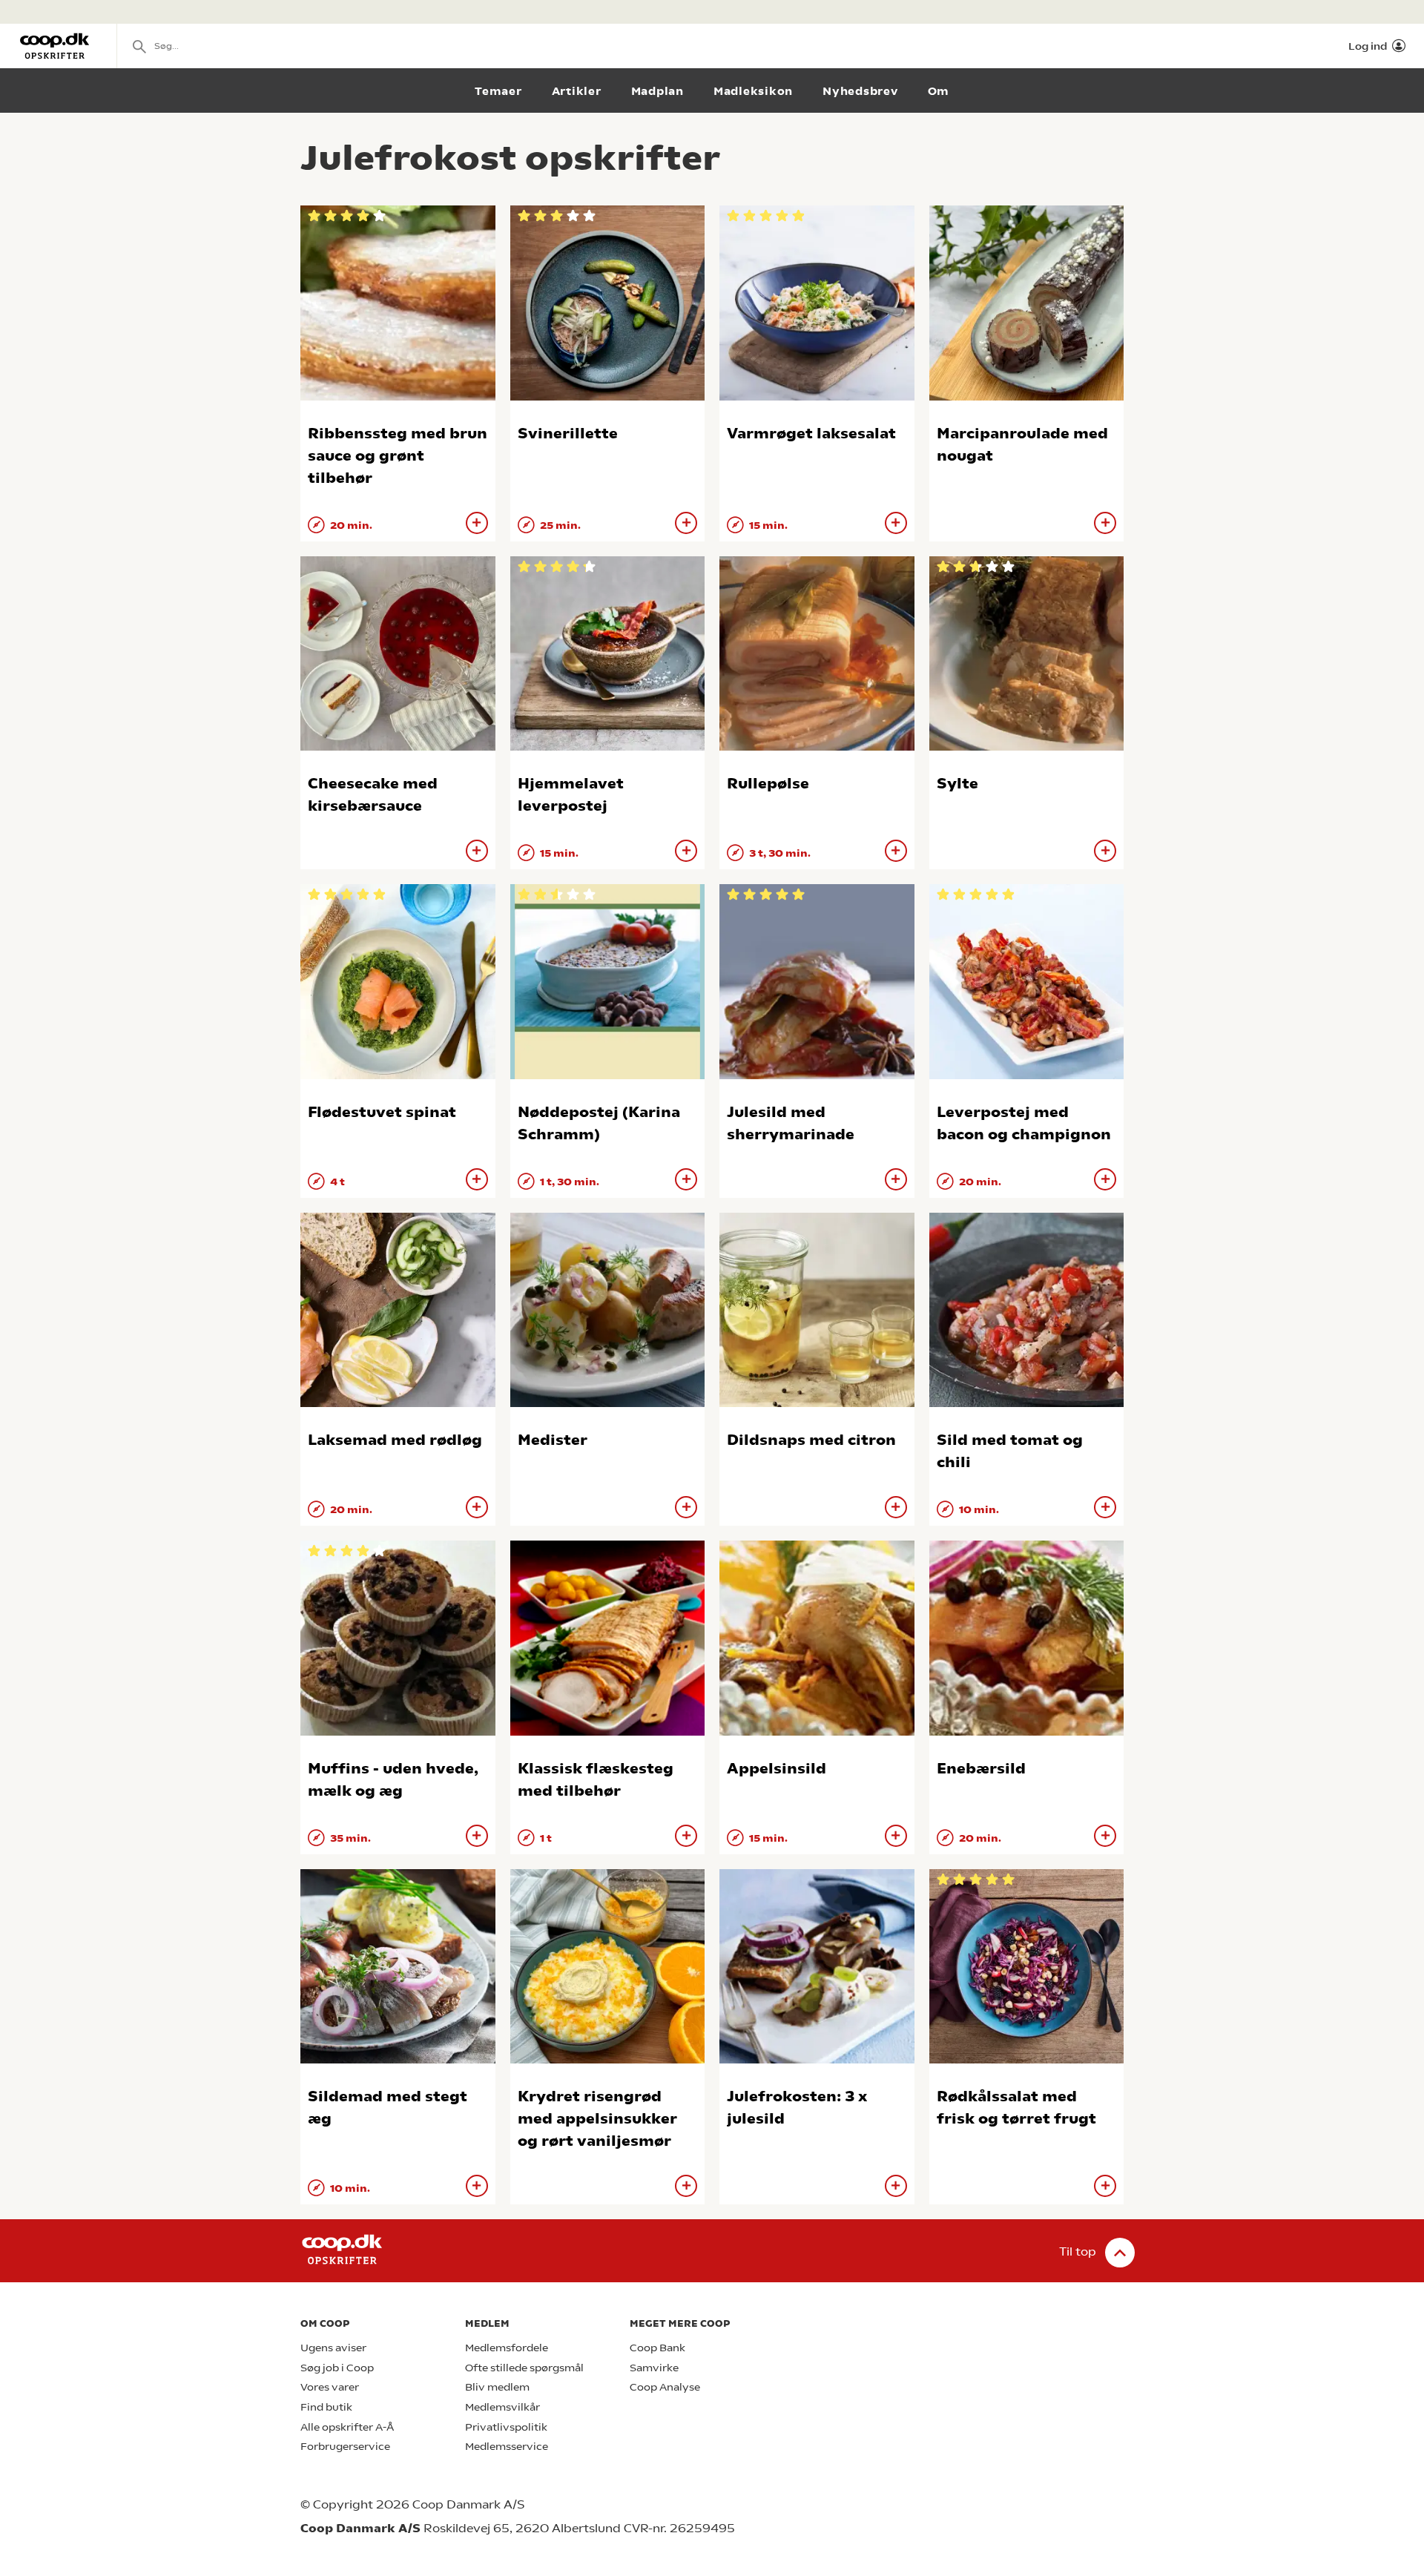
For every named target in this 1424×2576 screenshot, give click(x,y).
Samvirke (654, 2368)
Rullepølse (768, 784)
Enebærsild (981, 1769)
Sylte (957, 784)
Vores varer (330, 2387)
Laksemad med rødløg (395, 1440)
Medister (553, 1440)
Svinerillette (568, 434)
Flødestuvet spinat (382, 1112)
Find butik (326, 2407)
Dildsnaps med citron (811, 1440)
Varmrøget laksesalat (811, 434)
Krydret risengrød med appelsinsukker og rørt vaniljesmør (597, 2119)
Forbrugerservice (345, 2447)
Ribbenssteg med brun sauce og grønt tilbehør (398, 456)
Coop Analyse (665, 2387)
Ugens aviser (333, 2348)
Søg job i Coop (337, 2368)
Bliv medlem (497, 2387)
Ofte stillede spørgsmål (524, 2368)
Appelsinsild (777, 1769)
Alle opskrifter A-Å (347, 2427)
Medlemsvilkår (502, 2407)
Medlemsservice (507, 2447)
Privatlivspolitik (506, 2427)
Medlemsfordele (507, 2348)
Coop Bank (657, 2348)
